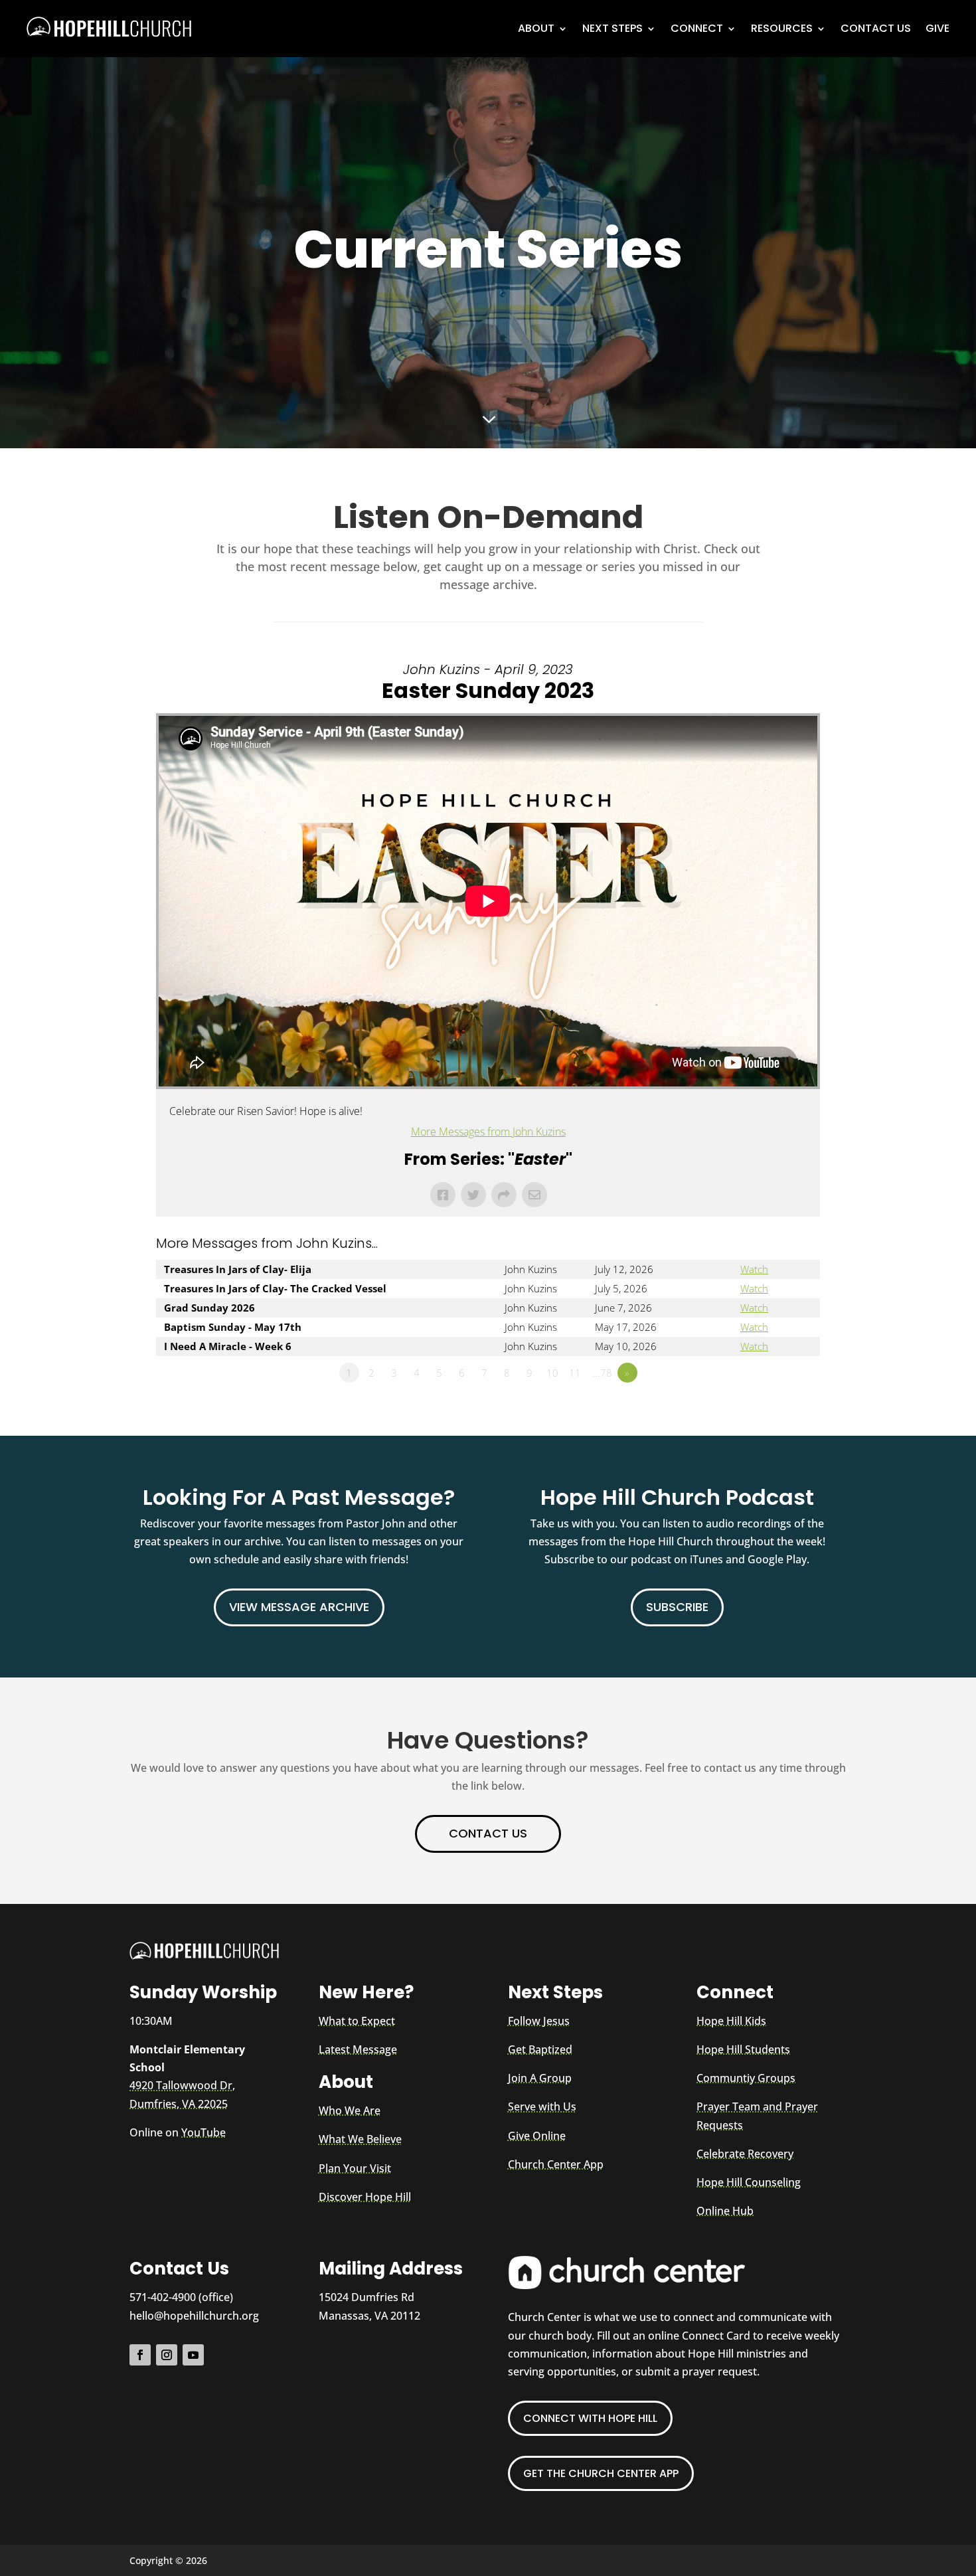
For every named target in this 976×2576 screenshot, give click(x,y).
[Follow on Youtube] (193, 2355)
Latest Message (358, 2049)
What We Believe (360, 2139)
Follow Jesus (539, 2021)
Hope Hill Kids (731, 2021)
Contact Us (876, 28)
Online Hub (725, 2211)
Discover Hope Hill (365, 2197)
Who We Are (350, 2110)
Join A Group (540, 2078)
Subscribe (677, 1607)
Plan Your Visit (355, 2168)
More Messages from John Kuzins (488, 1132)
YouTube (203, 2132)
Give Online (537, 2136)
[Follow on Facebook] (140, 2355)
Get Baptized (540, 2049)
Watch (754, 1269)
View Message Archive (299, 1607)
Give (937, 28)
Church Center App (556, 2164)
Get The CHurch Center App (601, 2473)
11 (575, 1373)
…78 (603, 1373)
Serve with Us (542, 2106)
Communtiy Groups (746, 2078)
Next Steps (612, 28)
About (536, 28)
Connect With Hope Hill (590, 2418)
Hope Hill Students (743, 2049)
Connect (697, 28)
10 (552, 1373)
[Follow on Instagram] (167, 2355)
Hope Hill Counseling (749, 2182)
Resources (782, 28)
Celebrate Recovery (745, 2154)
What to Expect (357, 2021)
